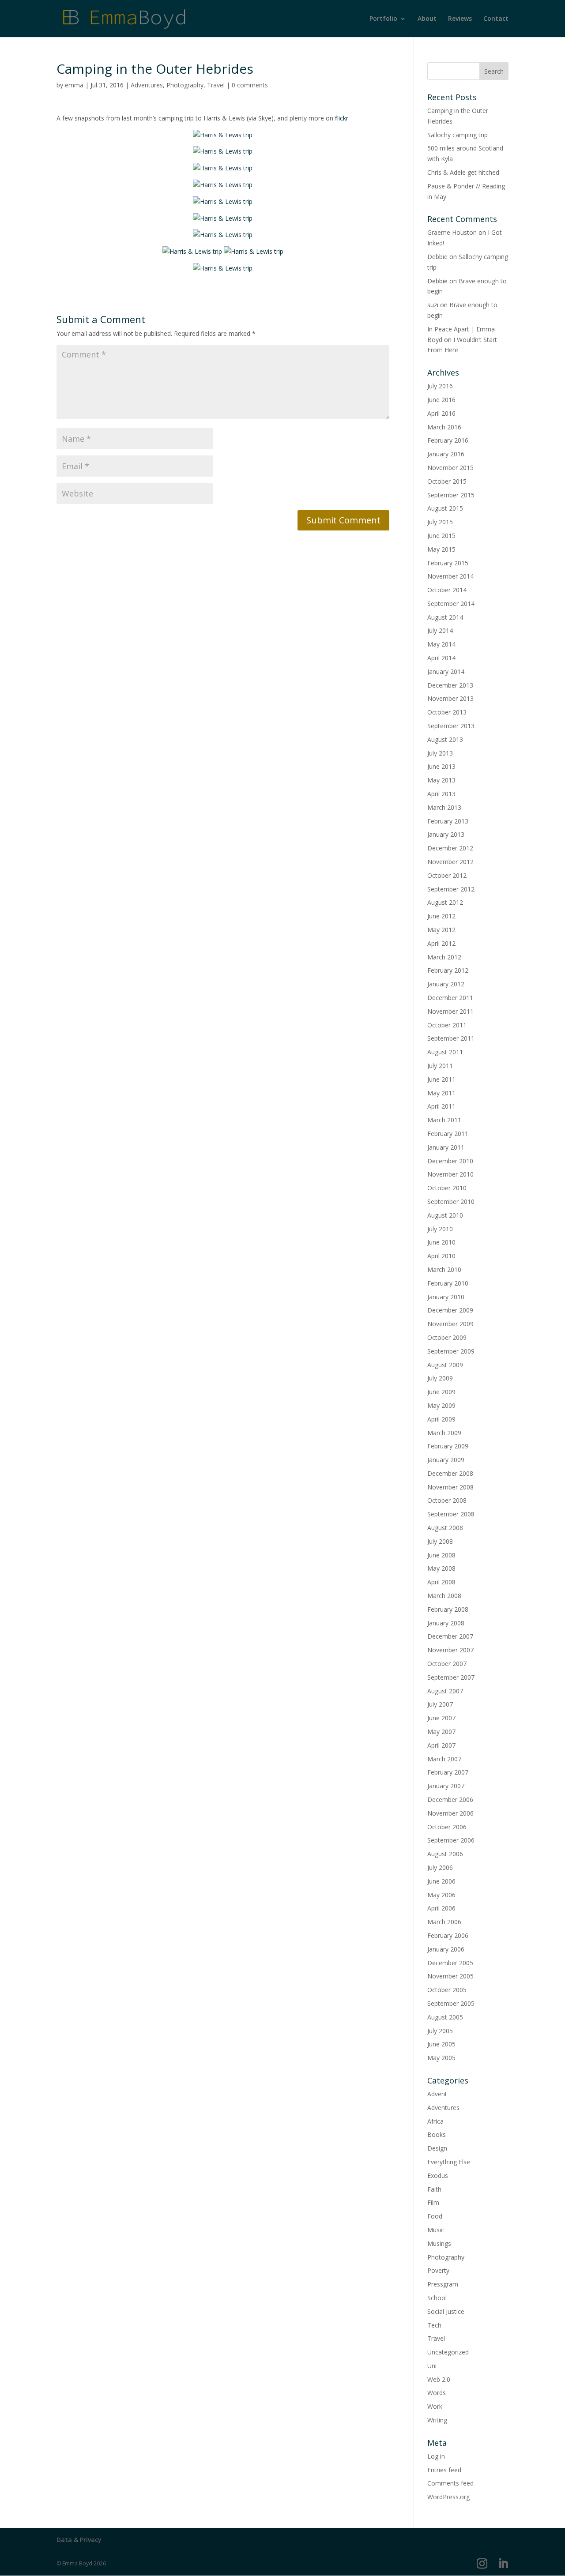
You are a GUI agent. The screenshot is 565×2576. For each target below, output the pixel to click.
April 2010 (441, 1256)
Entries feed (444, 2470)
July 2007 (440, 1704)
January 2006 (446, 1949)
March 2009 (444, 1433)
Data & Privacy (79, 2540)
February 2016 (448, 440)
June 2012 (441, 916)
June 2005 (441, 2044)
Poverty (438, 2270)
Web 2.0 (439, 2379)
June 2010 (441, 1242)
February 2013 (448, 821)
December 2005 (450, 1963)
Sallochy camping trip (458, 135)
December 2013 (450, 685)
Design (437, 2148)
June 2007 (441, 1718)
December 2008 (450, 1473)
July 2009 (440, 1378)
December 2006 (450, 1799)
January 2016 (446, 454)
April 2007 (441, 1745)
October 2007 (447, 1664)
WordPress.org (448, 2497)
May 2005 (441, 2058)
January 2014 (446, 671)
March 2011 (444, 1120)
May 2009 (441, 1405)
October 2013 (447, 712)
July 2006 (440, 1867)
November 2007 (450, 1650)
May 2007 (441, 1732)
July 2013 (440, 753)
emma (74, 85)
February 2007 (448, 1772)
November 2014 (450, 576)
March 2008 (444, 1596)
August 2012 (445, 902)
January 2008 (446, 1623)
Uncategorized (448, 2352)
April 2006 (441, 1908)
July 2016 (440, 386)
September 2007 (451, 1677)
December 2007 (450, 1636)
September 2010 (451, 1202)
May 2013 (441, 780)
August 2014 (445, 617)
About (427, 19)
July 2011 (440, 1066)
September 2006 (451, 1840)
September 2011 (451, 1038)
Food (435, 2216)
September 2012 (451, 889)
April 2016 (441, 413)
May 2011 (441, 1093)
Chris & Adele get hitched (463, 172)
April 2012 (441, 943)
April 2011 (441, 1106)
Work (435, 2406)
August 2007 (445, 1691)
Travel (216, 85)
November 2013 (450, 698)
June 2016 (441, 400)
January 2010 (446, 1297)
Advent (437, 2094)
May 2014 (441, 644)
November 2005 (450, 1976)
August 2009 (445, 1365)
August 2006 (445, 1854)
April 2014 (441, 658)
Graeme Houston (452, 232)
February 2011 (448, 1134)
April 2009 (441, 1419)
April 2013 (441, 794)
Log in (436, 2456)
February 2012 (448, 970)
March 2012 (444, 957)
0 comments (250, 85)
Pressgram (443, 2284)
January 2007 (446, 1786)
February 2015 (448, 563)
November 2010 (450, 1174)
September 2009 (451, 1351)
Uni (432, 2366)
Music (436, 2230)
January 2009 (446, 1460)
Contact (496, 19)
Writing (437, 2420)
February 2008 (448, 1609)
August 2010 (445, 1215)
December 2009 (450, 1310)
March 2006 (444, 1922)
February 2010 (448, 1283)
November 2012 (450, 862)
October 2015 (447, 481)
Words (437, 2393)
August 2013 (445, 739)
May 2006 (441, 1895)
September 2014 (451, 604)
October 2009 (447, 1337)
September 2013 (451, 726)
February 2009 (448, 1446)
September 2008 (451, 1514)
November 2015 (450, 468)
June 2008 (441, 1555)
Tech (434, 2325)
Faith (434, 2189)
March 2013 (444, 807)
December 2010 (450, 1161)
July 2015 (440, 522)
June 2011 (441, 1079)
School (437, 2298)
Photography (185, 85)
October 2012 (447, 875)
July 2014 (440, 630)
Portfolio (383, 19)
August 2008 (445, 1528)
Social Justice (446, 2311)
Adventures (147, 85)
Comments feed (450, 2483)
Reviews (460, 19)
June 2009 (441, 1392)
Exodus (438, 2175)
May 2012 (441, 930)
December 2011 (450, 998)
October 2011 (447, 1025)
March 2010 (444, 1269)
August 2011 (445, 1052)
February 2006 (448, 1935)
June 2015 (441, 536)
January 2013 (446, 834)
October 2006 (447, 1827)
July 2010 (440, 1229)
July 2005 (440, 2031)
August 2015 (445, 508)
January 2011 (446, 1147)
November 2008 (450, 1487)
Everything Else (449, 2162)
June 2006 (441, 1881)
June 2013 (441, 766)
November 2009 (450, 1324)
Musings (439, 2243)
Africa (435, 2121)
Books (437, 2134)
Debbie (437, 257)
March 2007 (444, 1759)
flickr (342, 118)
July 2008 (440, 1541)
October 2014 (447, 590)
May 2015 (441, 549)
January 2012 (446, 984)
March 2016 (444, 427)
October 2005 (447, 1990)
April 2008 (441, 1582)
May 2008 (441, 1568)
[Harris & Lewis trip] (223, 135)
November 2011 (450, 1011)
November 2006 (450, 1813)
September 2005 (451, 2003)
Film (433, 2202)
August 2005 (445, 2017)
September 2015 (451, 495)
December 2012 (450, 848)
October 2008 (447, 1500)
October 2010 (447, 1188)
